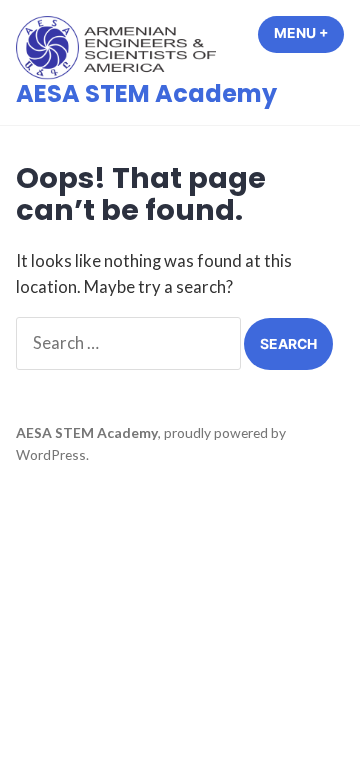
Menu (309, 33)
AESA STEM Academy (146, 93)
